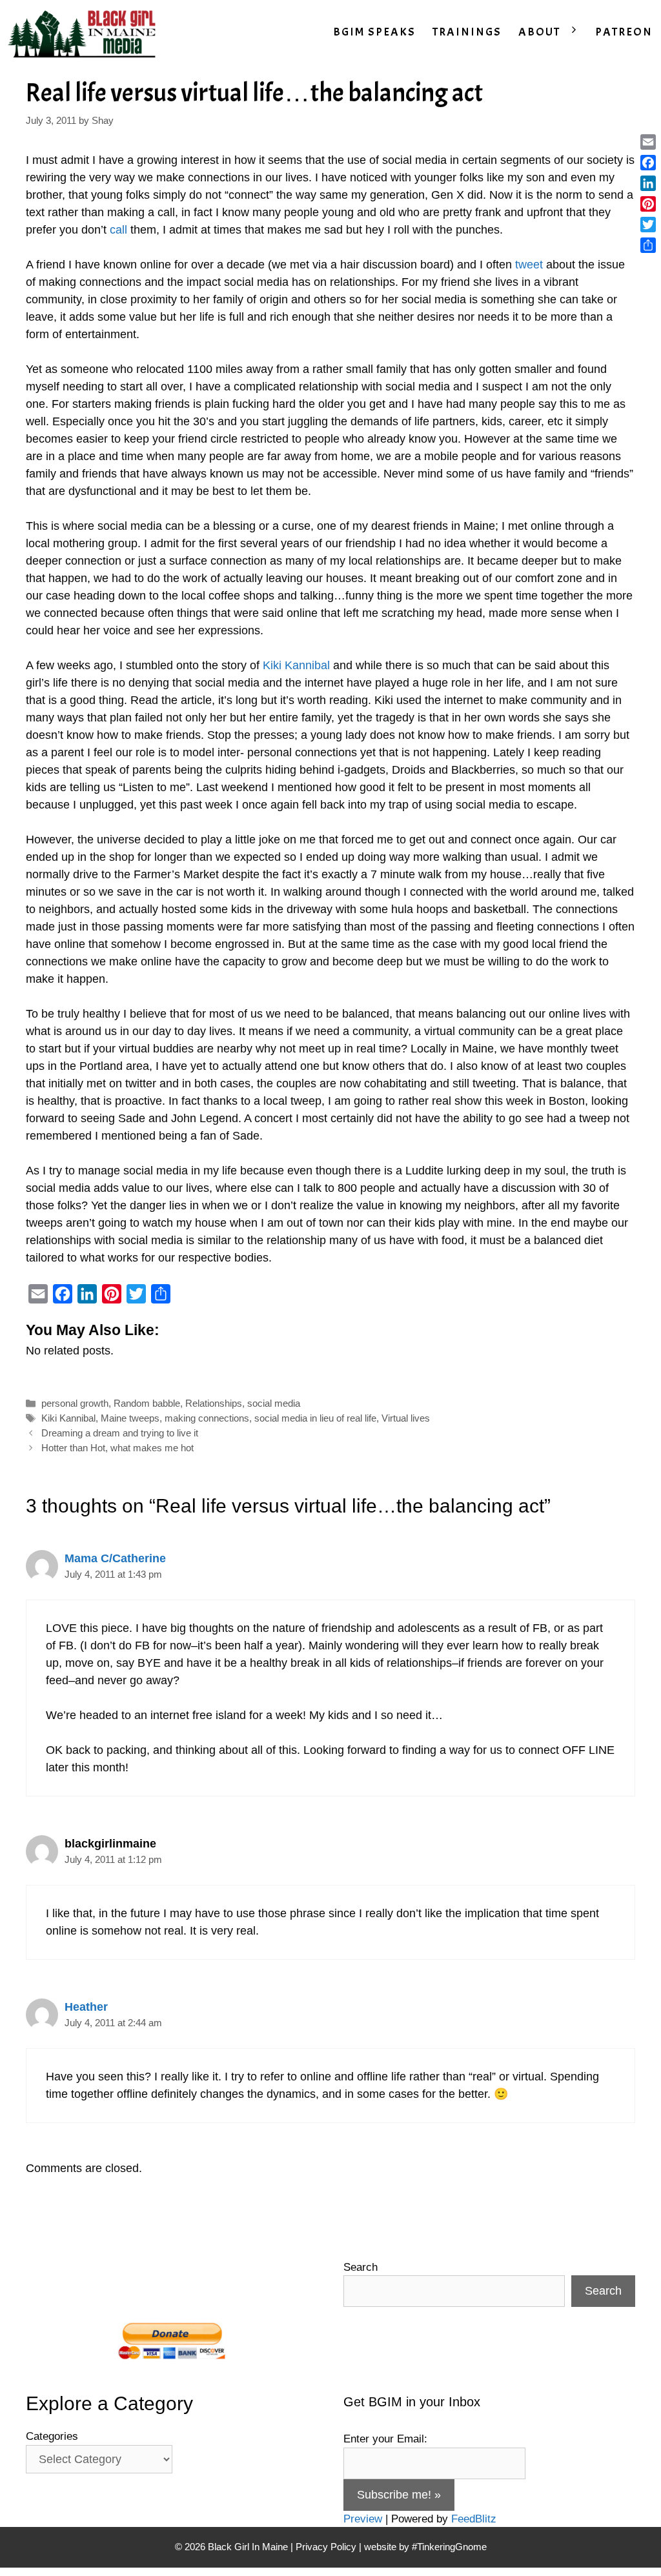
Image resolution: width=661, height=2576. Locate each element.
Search (361, 2267)
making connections (207, 1418)
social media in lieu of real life (315, 1418)
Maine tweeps (130, 1418)
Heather (86, 2007)
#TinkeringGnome (449, 2547)
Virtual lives (406, 1418)
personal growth (75, 1403)
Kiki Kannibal (296, 665)
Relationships (214, 1403)
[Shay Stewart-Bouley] (85, 32)
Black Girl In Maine (249, 2547)
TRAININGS (467, 32)
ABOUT (539, 32)
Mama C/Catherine (115, 1558)
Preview (363, 2519)
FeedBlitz (474, 2519)
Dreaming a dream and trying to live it (120, 1433)
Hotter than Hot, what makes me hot (117, 1448)
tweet (529, 265)
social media (274, 1403)
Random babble (147, 1403)
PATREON (624, 32)
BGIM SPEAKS (374, 32)
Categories (52, 2436)
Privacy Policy (326, 2547)
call (120, 230)
